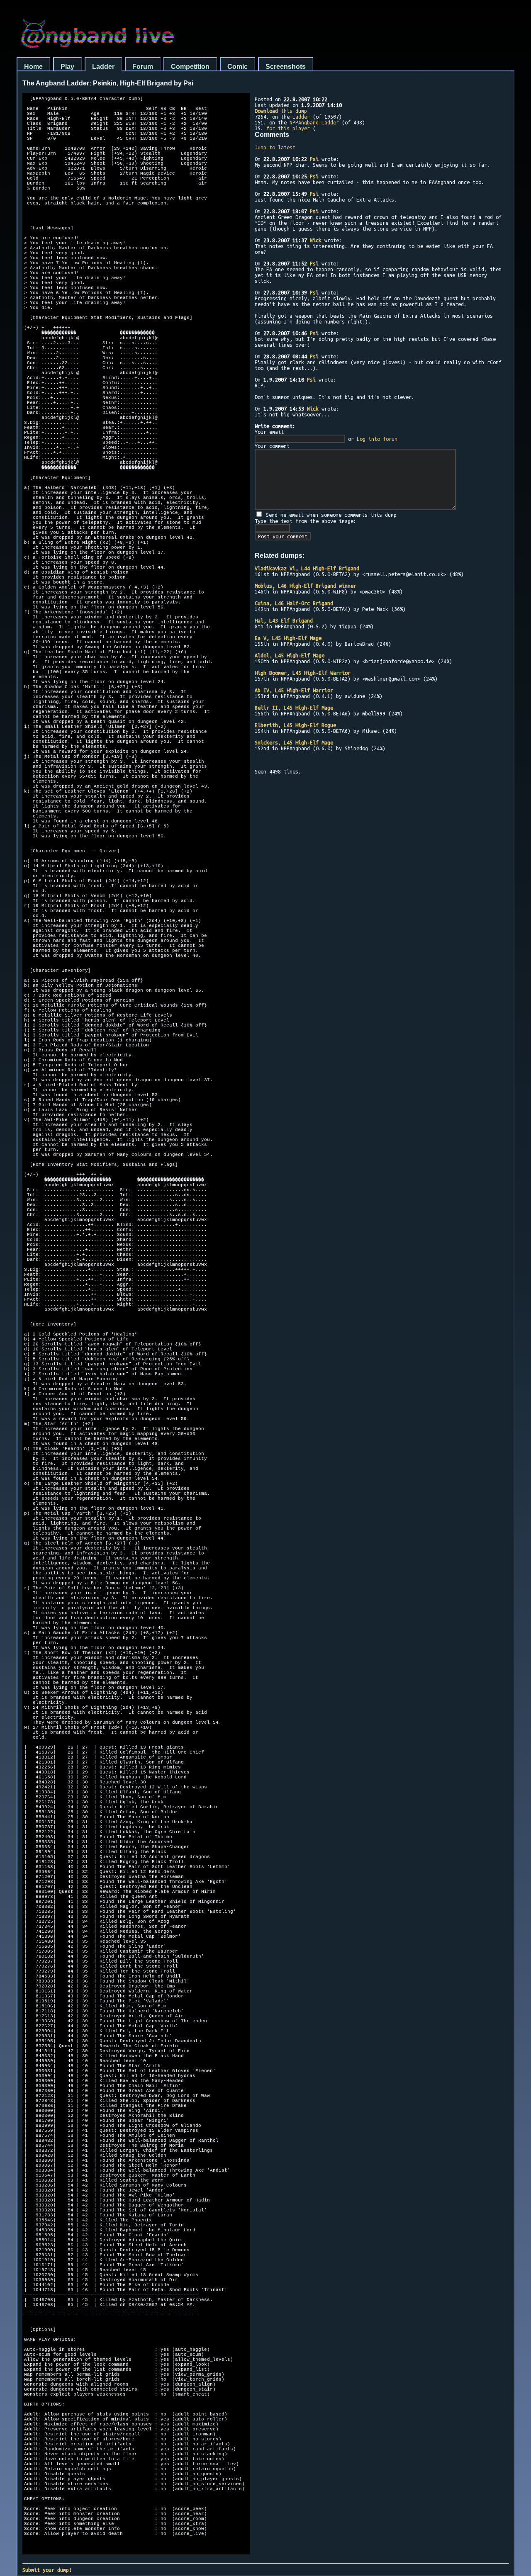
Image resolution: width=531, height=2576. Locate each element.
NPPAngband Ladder (314, 122)
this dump (281, 111)
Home (33, 67)
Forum (143, 67)
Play (67, 67)
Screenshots (286, 67)
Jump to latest (275, 147)
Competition (190, 67)
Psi (314, 159)
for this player (288, 128)
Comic (237, 67)
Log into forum (377, 439)
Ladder (103, 67)
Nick (316, 240)
